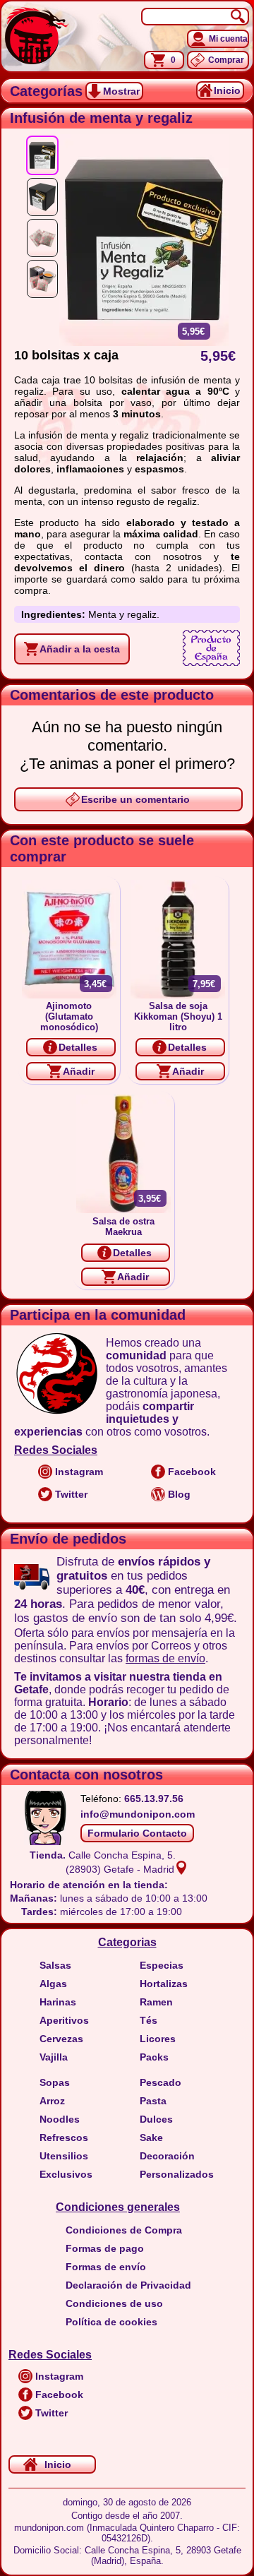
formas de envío (165, 1658)
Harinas (58, 2002)
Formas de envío (106, 2267)
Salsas (55, 1965)
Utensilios (64, 2156)
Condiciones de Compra (124, 2230)
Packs (154, 2057)
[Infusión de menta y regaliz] (42, 155)
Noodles (60, 2119)
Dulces (156, 2119)
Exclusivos (66, 2174)
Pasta (153, 2101)
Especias (162, 1965)
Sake (151, 2137)
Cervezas (61, 2039)
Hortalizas (164, 1984)
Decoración (167, 2156)
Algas (53, 1984)
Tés (149, 2020)
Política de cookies (111, 2322)
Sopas (55, 2082)
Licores (158, 2039)
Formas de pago (105, 2248)
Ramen (156, 2002)
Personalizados (177, 2174)
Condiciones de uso (114, 2303)
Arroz (52, 2101)
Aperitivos (64, 2020)
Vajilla (54, 2057)
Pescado (161, 2082)
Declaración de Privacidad (128, 2285)
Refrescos (64, 2137)
